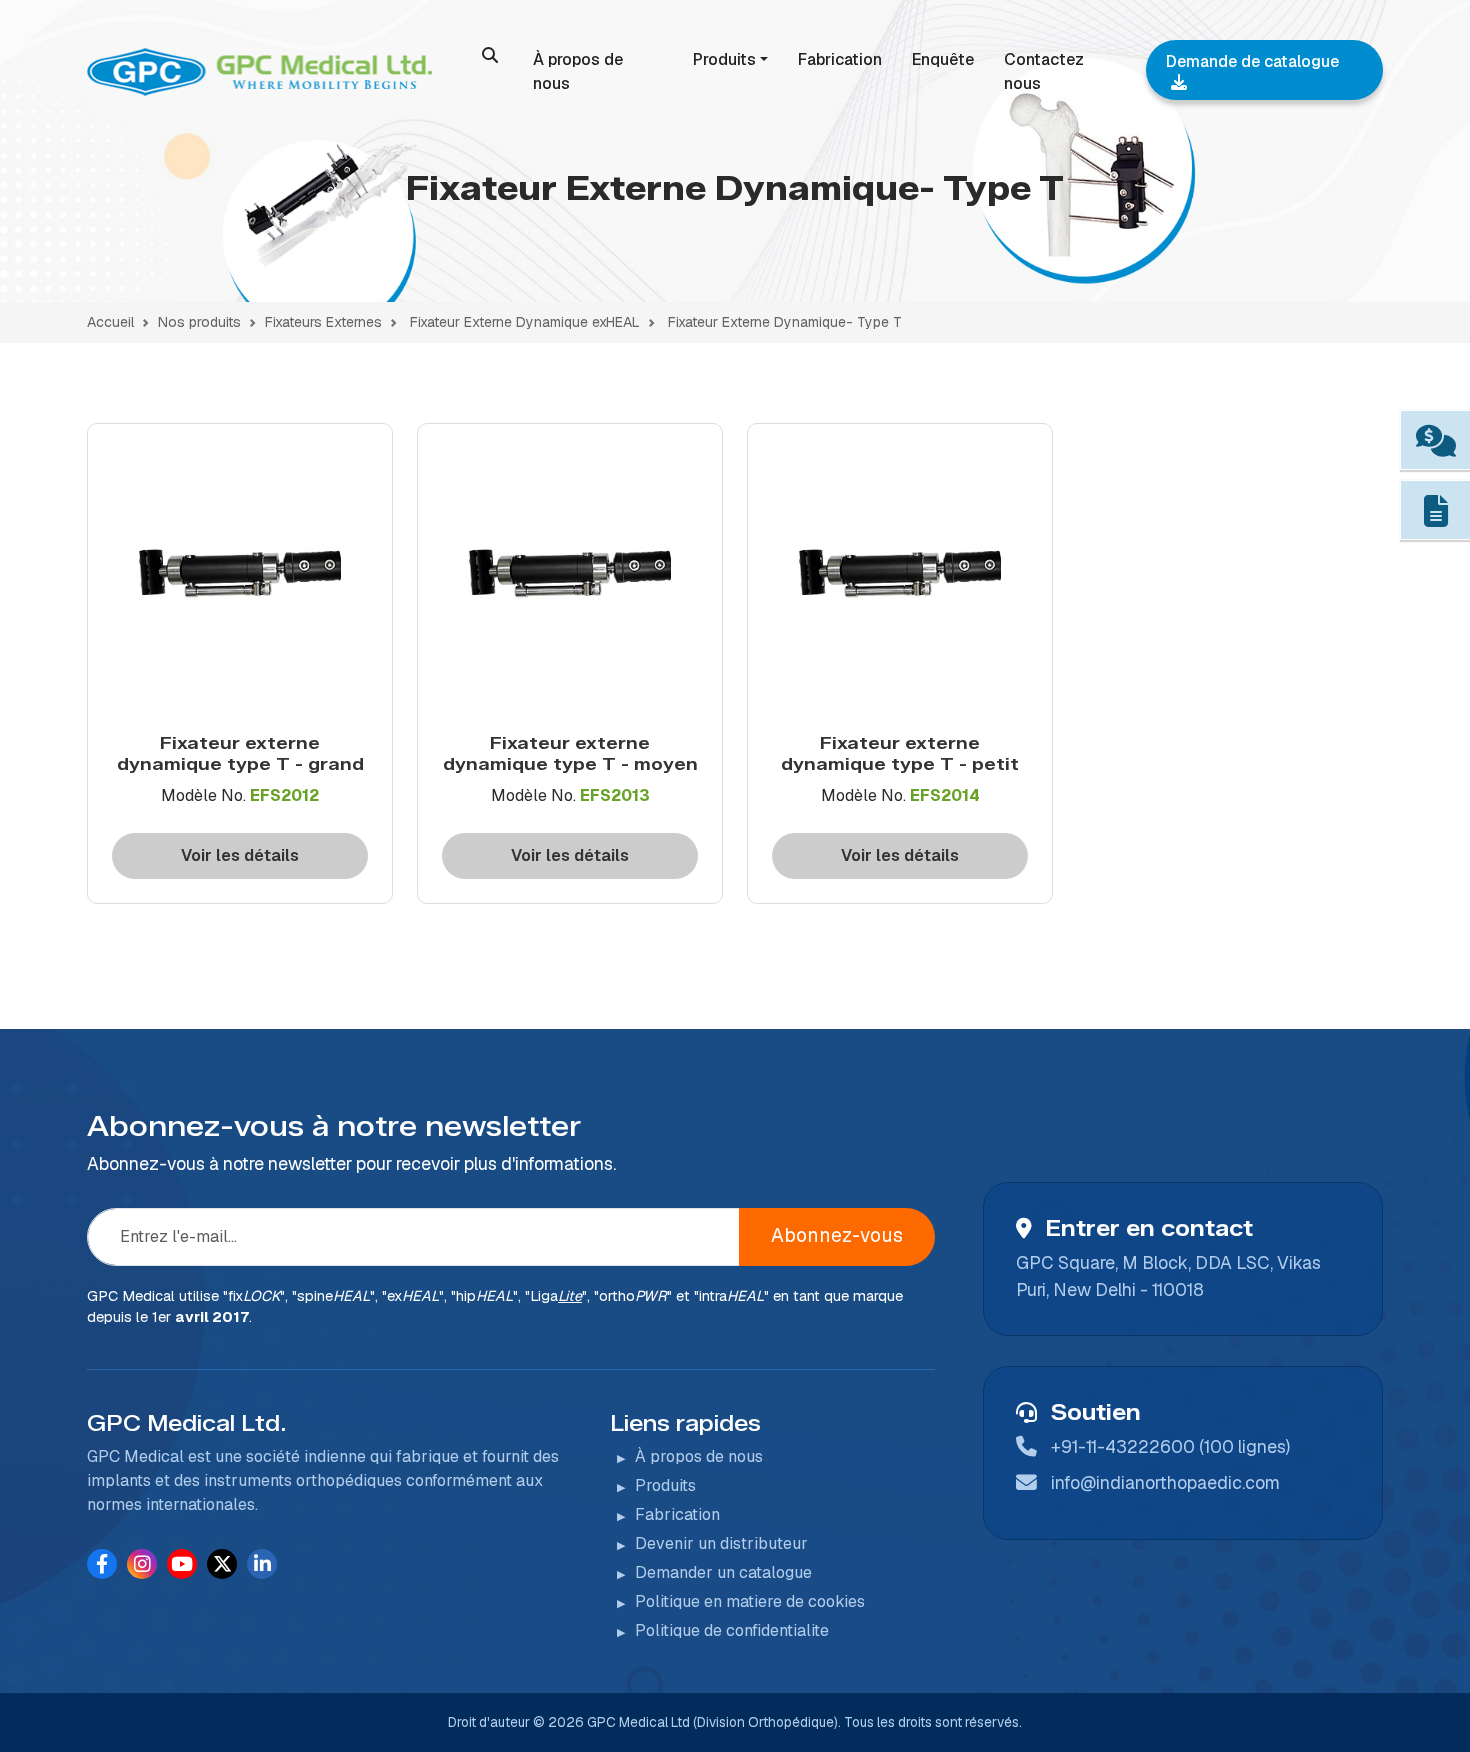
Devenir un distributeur (721, 1543)
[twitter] (222, 1563)
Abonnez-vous (837, 1235)
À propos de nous (578, 71)
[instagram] (142, 1563)
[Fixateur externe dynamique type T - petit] (900, 580)
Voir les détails (240, 855)
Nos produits (199, 322)
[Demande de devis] (1435, 441)
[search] (490, 55)
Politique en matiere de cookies (750, 1601)
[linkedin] (262, 1563)
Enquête (943, 59)
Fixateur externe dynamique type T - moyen (570, 753)
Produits (724, 59)
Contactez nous (1044, 71)
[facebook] (102, 1563)
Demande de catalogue (1252, 61)
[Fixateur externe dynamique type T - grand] (240, 580)
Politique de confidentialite (732, 1630)
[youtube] (182, 1563)
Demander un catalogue (723, 1572)
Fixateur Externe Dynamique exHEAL (525, 322)
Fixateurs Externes (323, 322)
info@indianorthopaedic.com (1165, 1482)
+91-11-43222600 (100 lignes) (1170, 1446)
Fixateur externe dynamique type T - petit (900, 753)
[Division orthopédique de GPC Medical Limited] (263, 72)
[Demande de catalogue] (1435, 511)
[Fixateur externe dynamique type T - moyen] (570, 580)
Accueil (110, 322)
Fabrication (840, 59)
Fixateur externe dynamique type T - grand (240, 753)
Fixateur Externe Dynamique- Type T (785, 322)
